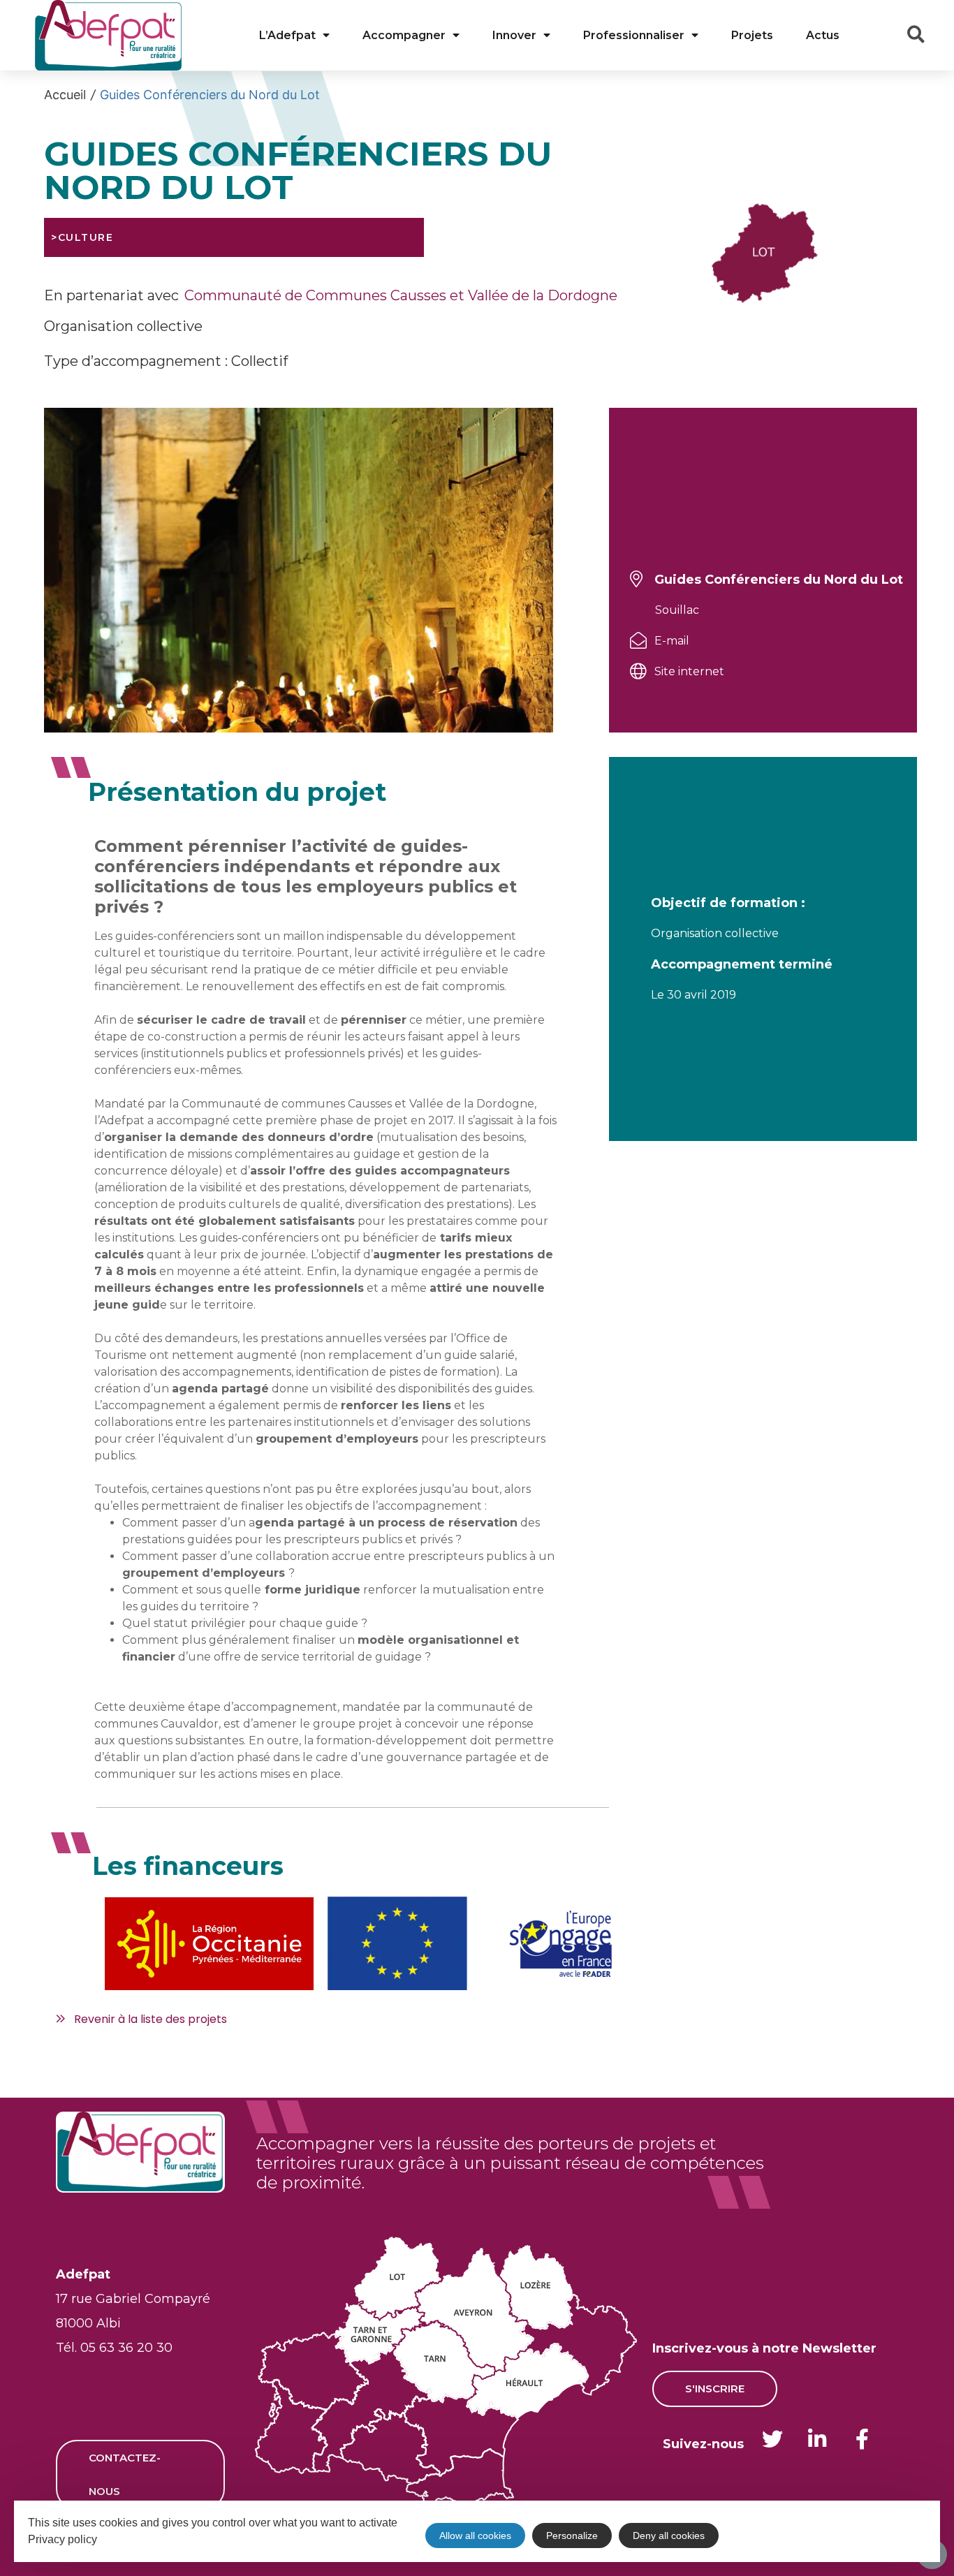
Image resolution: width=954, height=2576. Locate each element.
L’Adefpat (287, 35)
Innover (514, 35)
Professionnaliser (634, 35)
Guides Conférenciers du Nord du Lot (210, 95)
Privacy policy (63, 2539)
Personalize (572, 2535)
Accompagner (404, 35)
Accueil (65, 95)
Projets (752, 35)
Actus (823, 35)
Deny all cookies (669, 2535)
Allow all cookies (475, 2535)
